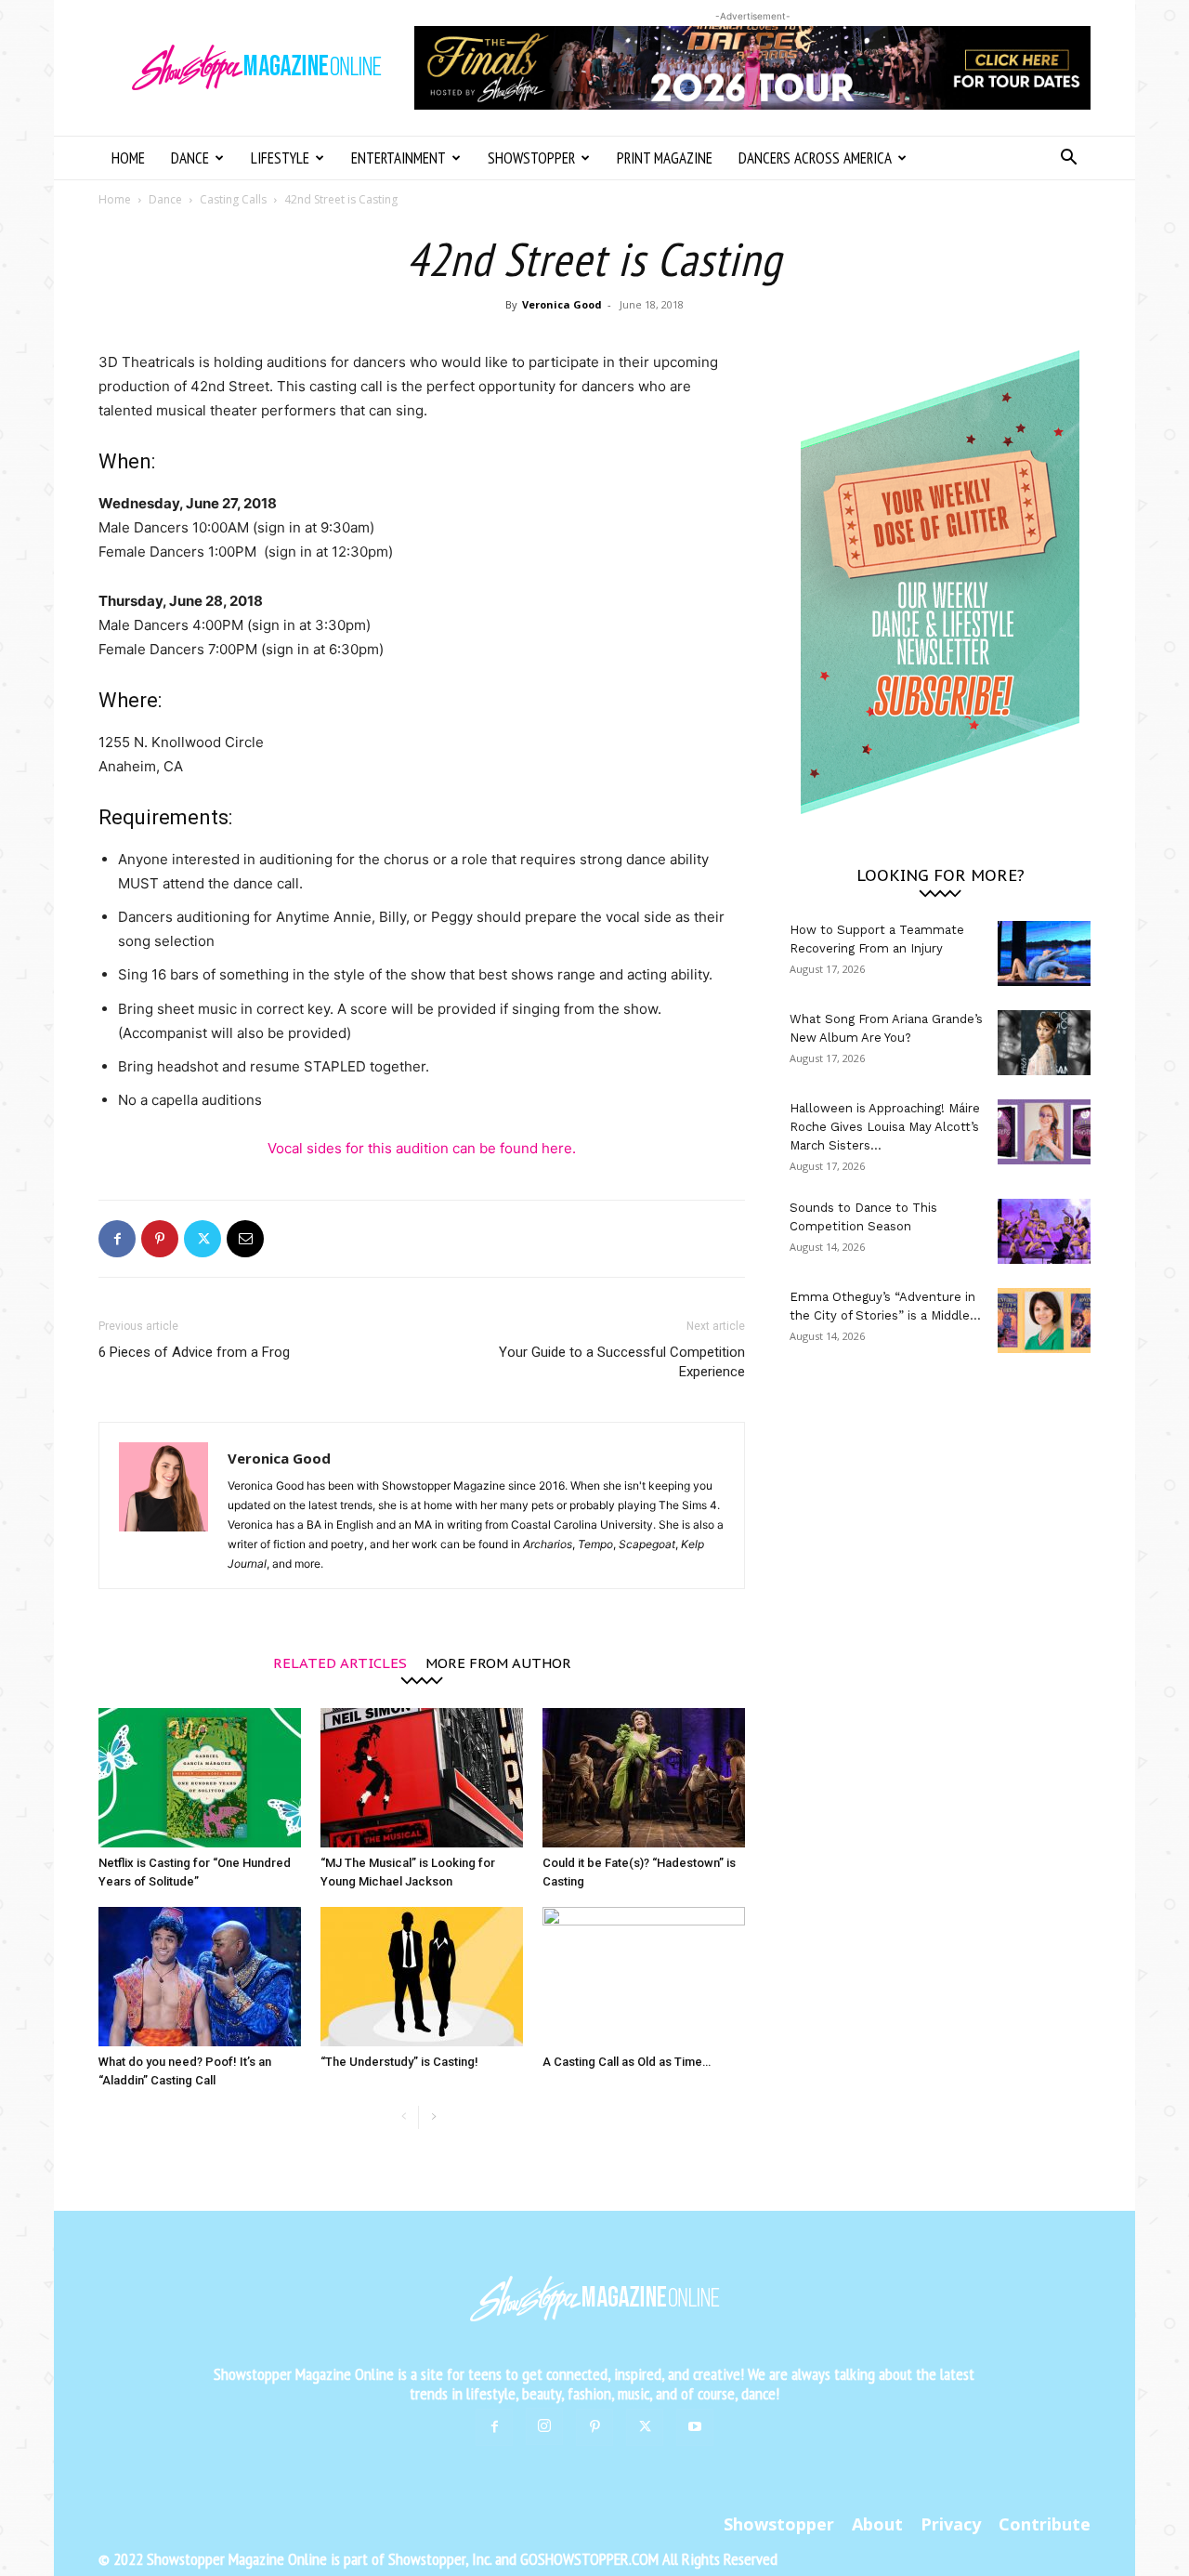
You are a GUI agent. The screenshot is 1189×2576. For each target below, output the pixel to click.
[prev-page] (404, 2117)
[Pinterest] (160, 1239)
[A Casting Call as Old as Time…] (644, 1977)
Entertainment (399, 158)
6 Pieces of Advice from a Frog (194, 1352)
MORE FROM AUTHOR (498, 1662)
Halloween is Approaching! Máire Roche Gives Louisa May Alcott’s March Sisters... (885, 1127)
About (877, 2524)
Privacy (951, 2524)
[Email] (245, 1239)
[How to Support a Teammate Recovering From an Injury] (1044, 953)
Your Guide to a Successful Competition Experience (622, 1362)
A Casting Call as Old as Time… (627, 2062)
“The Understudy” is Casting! (399, 2062)
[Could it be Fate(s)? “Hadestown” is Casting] (644, 1778)
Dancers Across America (815, 158)
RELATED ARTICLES (340, 1662)
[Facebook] (117, 1239)
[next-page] (433, 2117)
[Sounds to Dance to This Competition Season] (1044, 1231)
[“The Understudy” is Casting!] (422, 1977)
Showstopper (531, 158)
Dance (190, 158)
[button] (1068, 159)
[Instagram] (544, 2426)
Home (128, 158)
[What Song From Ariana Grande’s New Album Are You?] (1044, 1043)
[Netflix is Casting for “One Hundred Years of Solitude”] (200, 1778)
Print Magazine (665, 158)
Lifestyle (280, 158)
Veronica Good (562, 304)
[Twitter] (203, 1239)
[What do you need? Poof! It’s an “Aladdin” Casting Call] (200, 1977)
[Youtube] (695, 2427)
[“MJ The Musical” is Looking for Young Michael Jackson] (422, 1778)
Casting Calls (233, 199)
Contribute (1045, 2524)
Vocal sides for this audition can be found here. (422, 1148)
